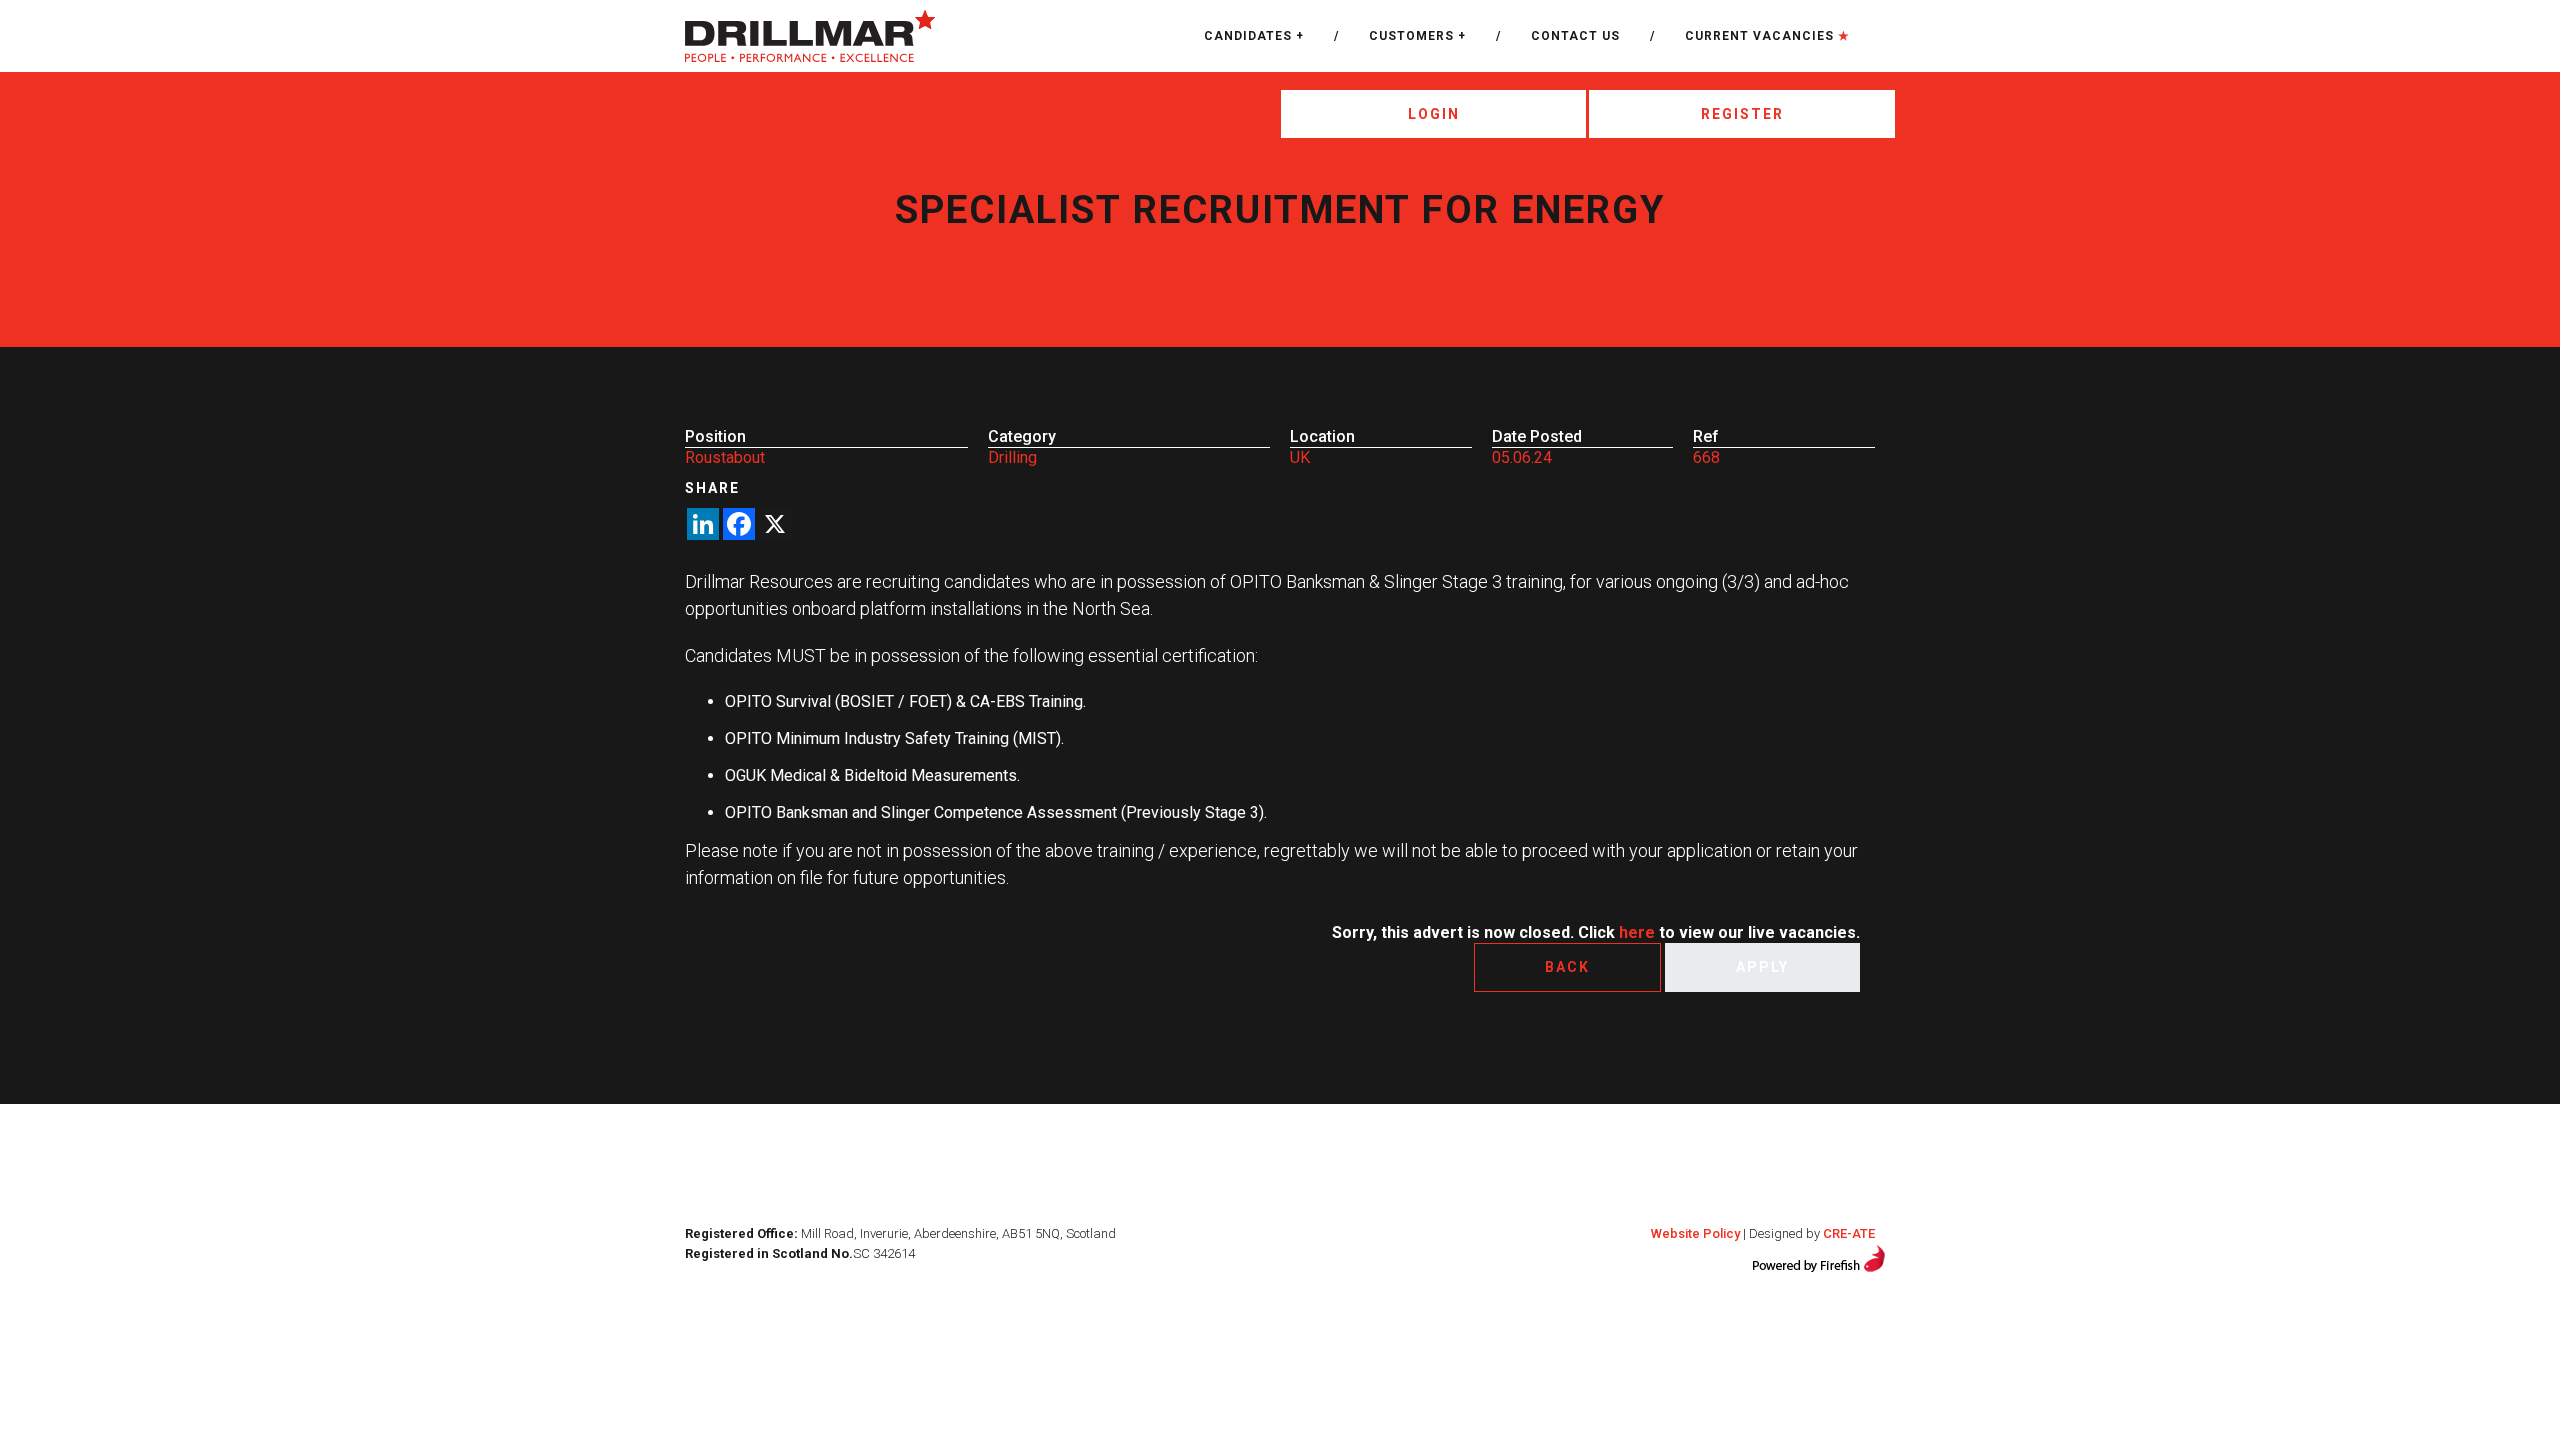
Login (1434, 114)
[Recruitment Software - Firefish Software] (1818, 1256)
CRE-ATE (1849, 1233)
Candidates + (1254, 36)
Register (1742, 114)
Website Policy (1695, 1233)
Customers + (1417, 36)
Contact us (1575, 36)
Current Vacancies (1767, 36)
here (1637, 932)
